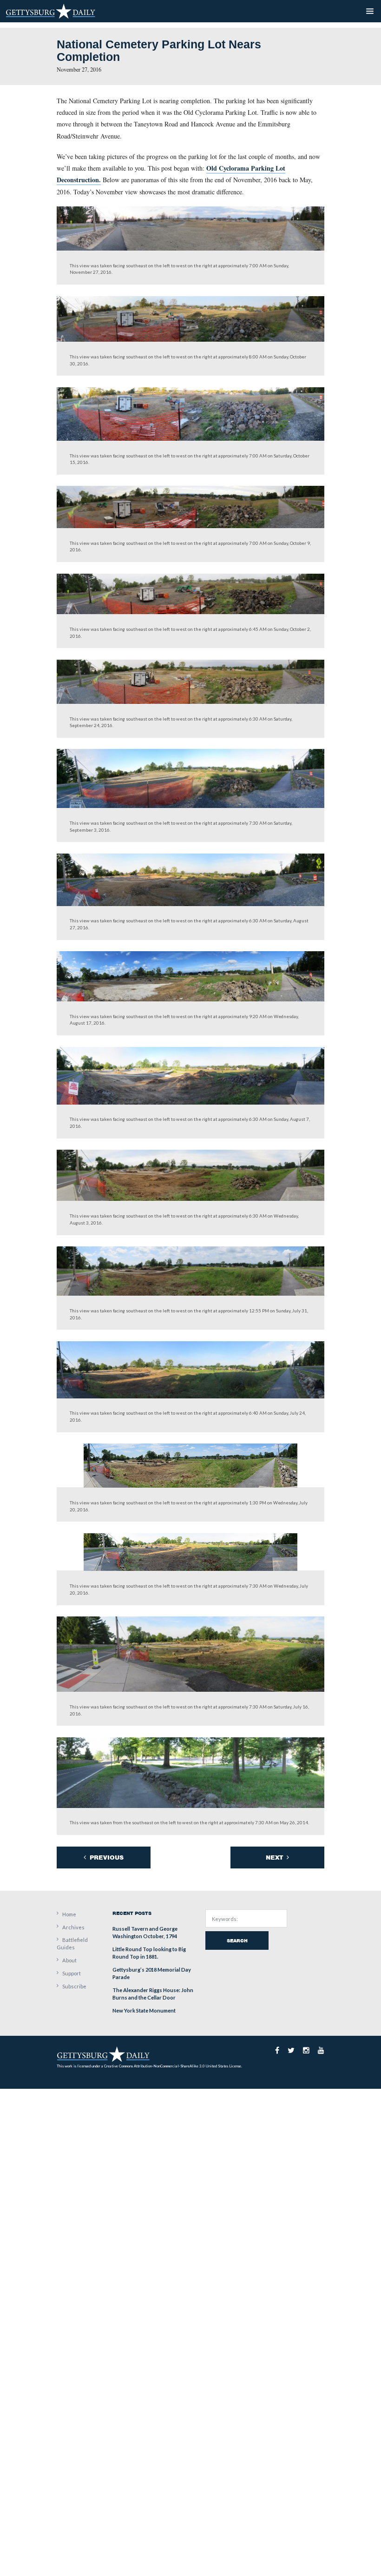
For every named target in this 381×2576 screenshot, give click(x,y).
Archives (73, 1927)
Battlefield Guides (72, 1944)
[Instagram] (306, 2050)
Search (237, 1940)
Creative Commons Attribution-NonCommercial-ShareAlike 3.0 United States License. (173, 2066)
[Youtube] (321, 2050)
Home (69, 1914)
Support (72, 1973)
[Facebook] (277, 2050)
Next (275, 1858)
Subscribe (74, 1986)
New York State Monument (144, 2010)
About (69, 1960)
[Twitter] (291, 2050)
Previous (106, 1858)
